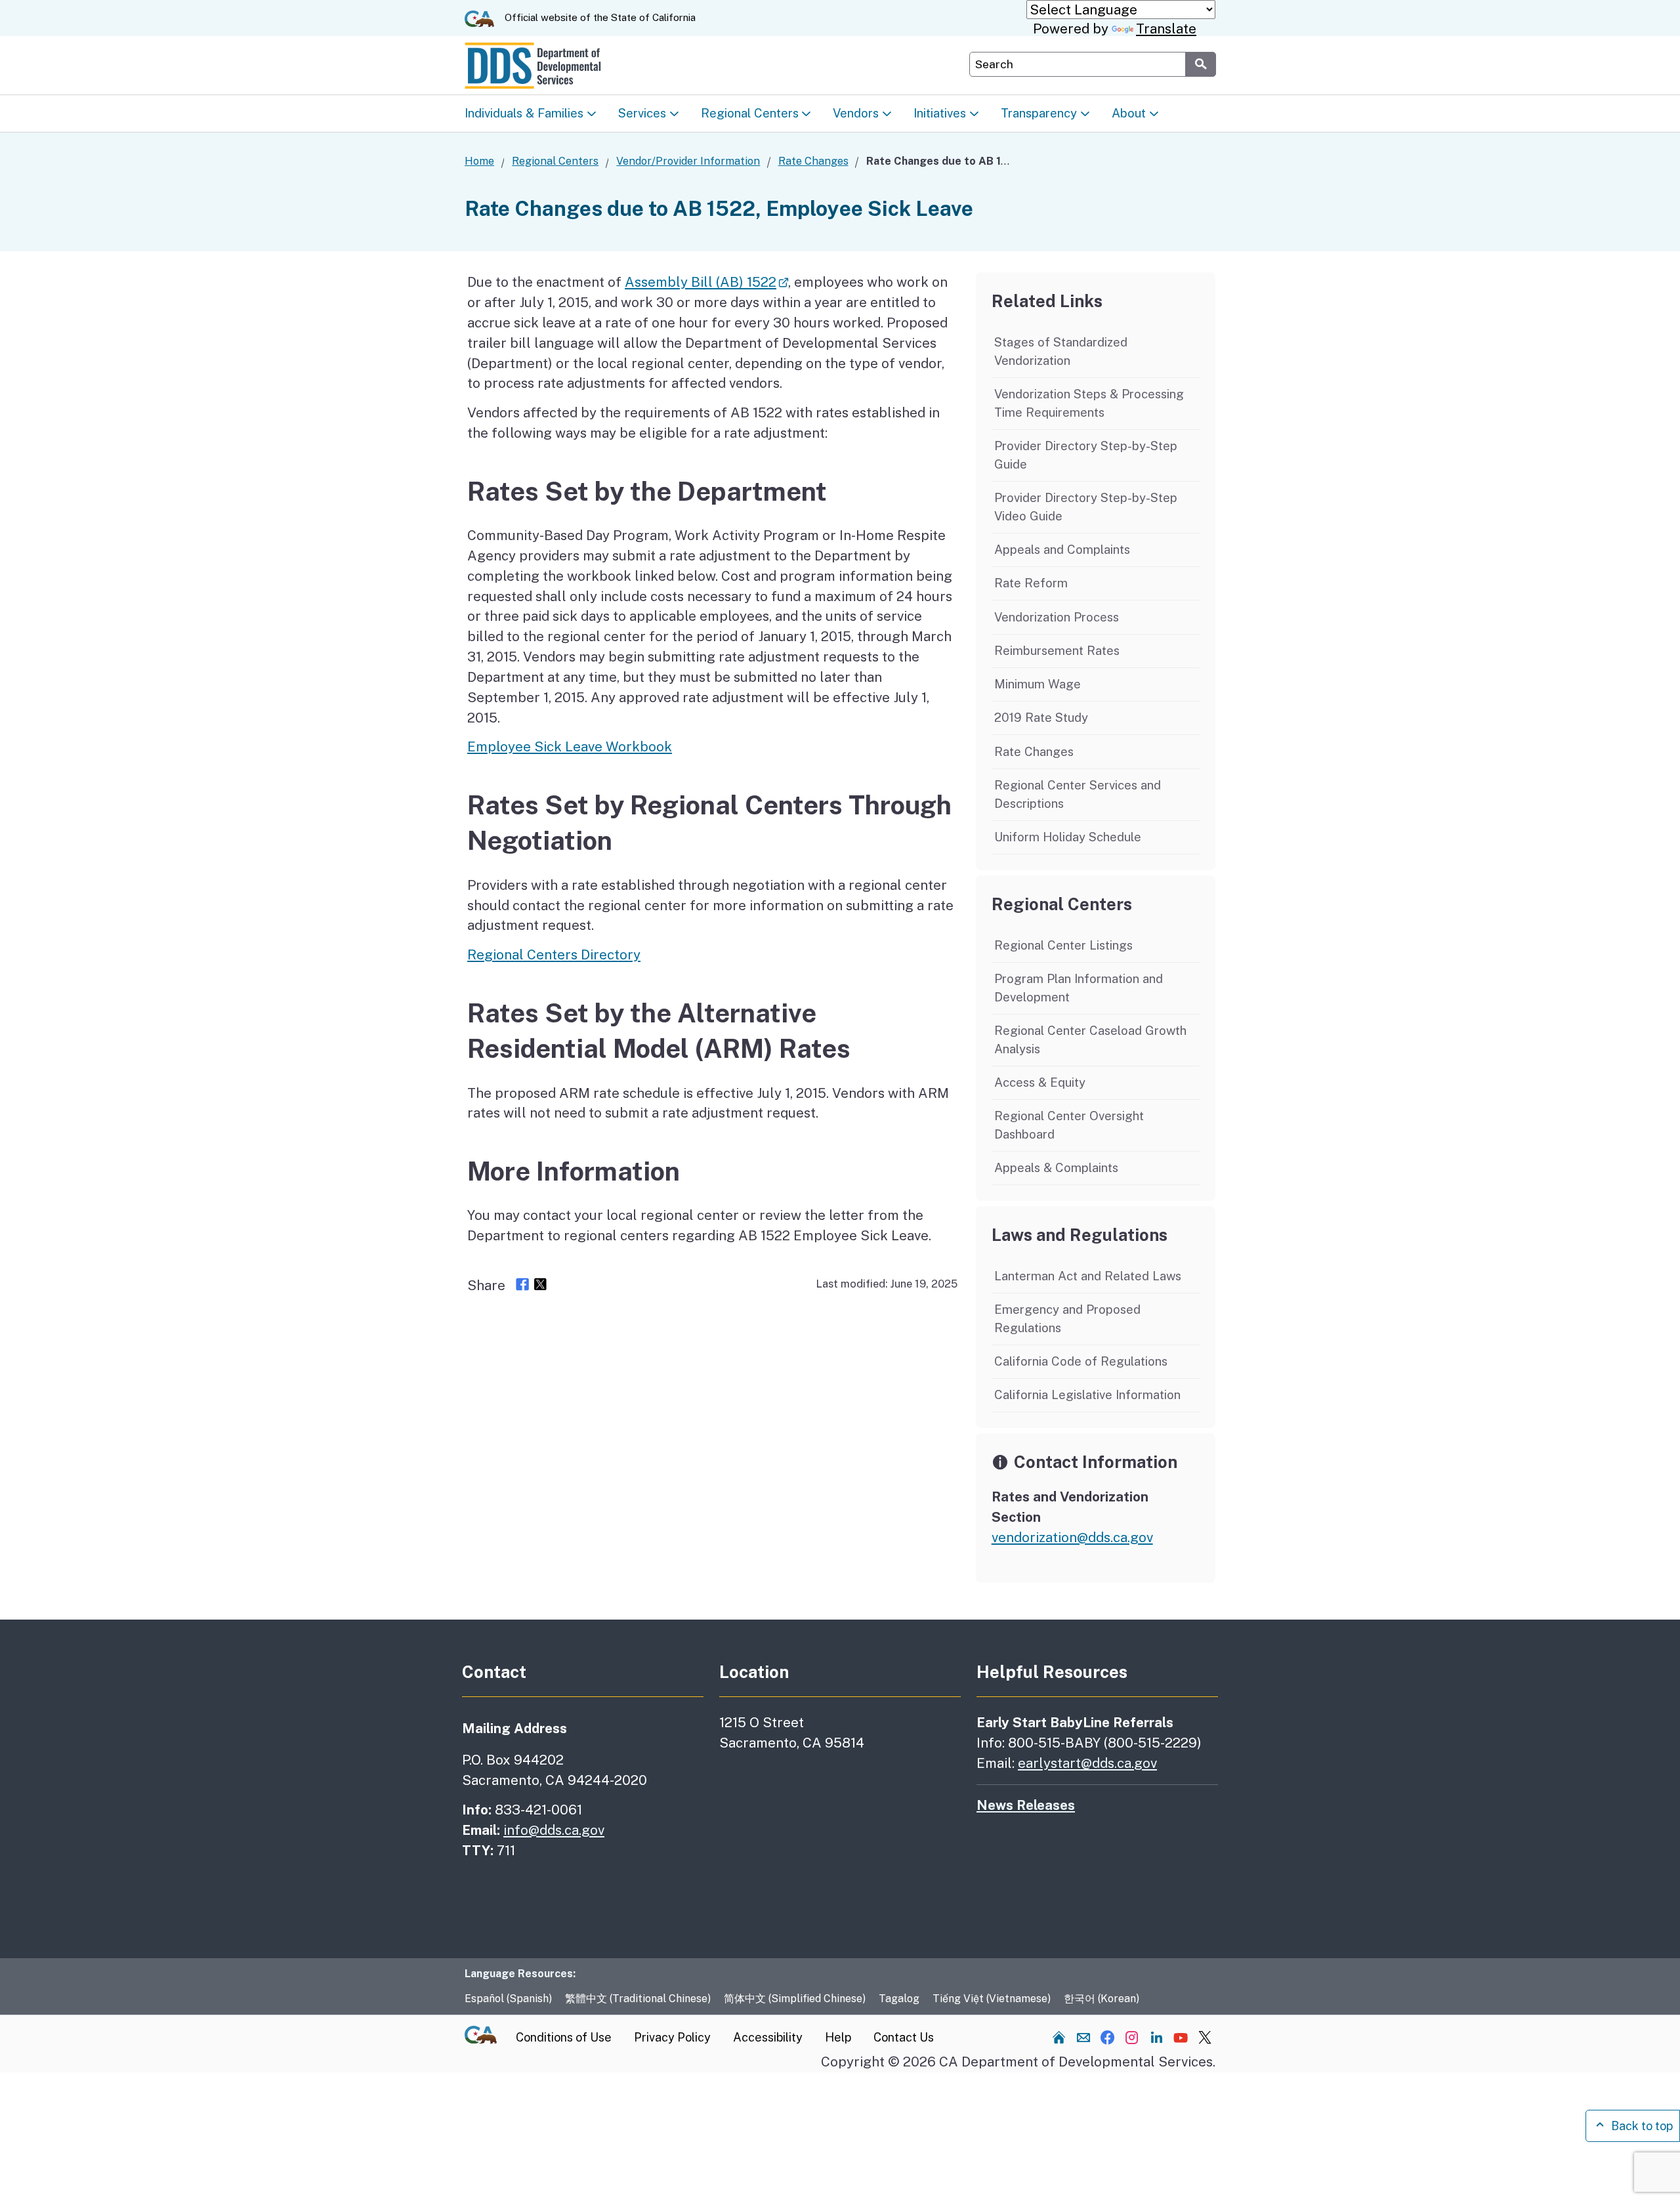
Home (479, 161)
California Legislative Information (1087, 1394)
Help (838, 2037)
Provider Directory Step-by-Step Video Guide (1086, 507)
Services (642, 112)
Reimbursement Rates (1057, 650)
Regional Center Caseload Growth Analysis (1090, 1039)
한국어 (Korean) (1102, 1999)
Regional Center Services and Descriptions (1078, 794)
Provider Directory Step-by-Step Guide (1086, 455)
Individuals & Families (524, 112)
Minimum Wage (1038, 684)
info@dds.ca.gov (554, 1830)
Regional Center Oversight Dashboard (1069, 1125)
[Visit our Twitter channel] (1205, 2037)
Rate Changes (813, 161)
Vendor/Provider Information (688, 161)
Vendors (856, 112)
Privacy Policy (672, 2037)
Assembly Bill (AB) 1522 (701, 282)
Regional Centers (750, 112)
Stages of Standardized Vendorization (1061, 351)
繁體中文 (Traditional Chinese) (638, 1999)
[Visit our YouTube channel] (1181, 2037)
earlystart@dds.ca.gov (1087, 1763)
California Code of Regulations (1081, 1361)
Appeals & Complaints (1056, 1167)
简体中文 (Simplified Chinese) (795, 1999)
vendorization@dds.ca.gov (1072, 1537)
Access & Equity (1040, 1082)
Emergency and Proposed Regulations (1067, 1318)
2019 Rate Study (1041, 717)
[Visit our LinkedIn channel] (1156, 2037)
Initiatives (940, 112)
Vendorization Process (1057, 617)
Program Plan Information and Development (1079, 988)
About (1129, 112)
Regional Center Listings (1063, 945)
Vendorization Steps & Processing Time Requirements (1089, 403)
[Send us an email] (1083, 2037)
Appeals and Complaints (1062, 549)
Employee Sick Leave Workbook (570, 746)
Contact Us (904, 2037)
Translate (1166, 29)
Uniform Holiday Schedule (1068, 837)
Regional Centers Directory (554, 954)
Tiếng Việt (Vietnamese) (992, 1999)
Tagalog (899, 1999)
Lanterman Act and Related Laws (1088, 1276)
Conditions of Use (564, 2037)
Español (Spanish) (508, 1999)
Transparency (1039, 112)
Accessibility (768, 2037)
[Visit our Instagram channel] (1132, 2037)
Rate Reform (1031, 583)
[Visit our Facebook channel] (1108, 2037)
